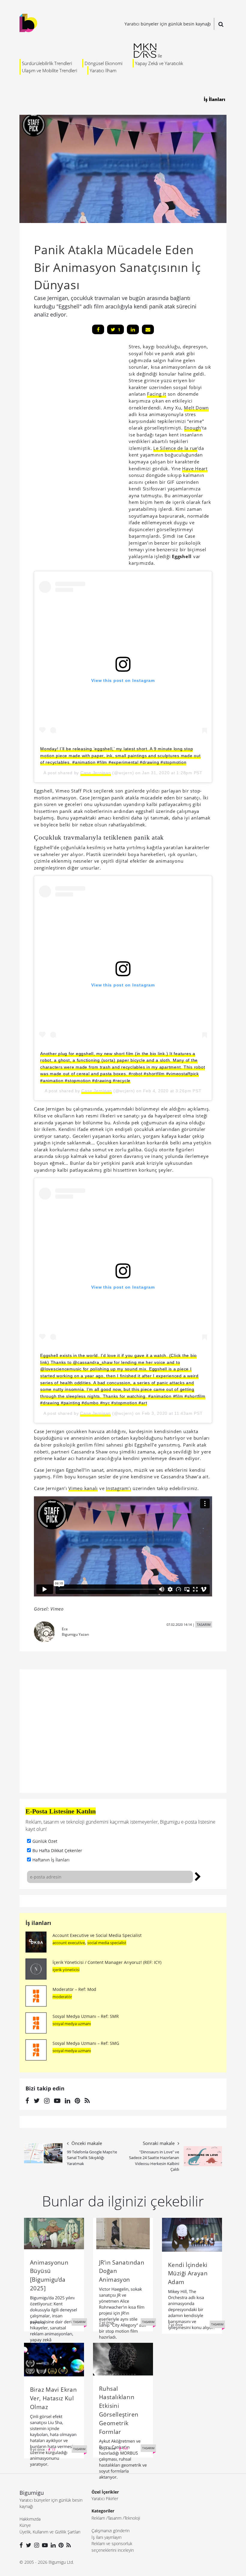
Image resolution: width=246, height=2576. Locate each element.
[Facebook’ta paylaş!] (98, 329)
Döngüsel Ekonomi (103, 63)
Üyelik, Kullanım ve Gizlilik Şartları (50, 2532)
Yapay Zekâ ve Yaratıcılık (159, 63)
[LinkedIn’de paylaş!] (133, 329)
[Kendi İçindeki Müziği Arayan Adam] (192, 2234)
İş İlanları (214, 99)
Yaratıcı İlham (103, 70)
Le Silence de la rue (175, 448)
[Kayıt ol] (198, 1876)
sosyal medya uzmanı (72, 2024)
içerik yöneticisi (66, 1970)
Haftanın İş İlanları (51, 1860)
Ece (65, 1629)
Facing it (157, 394)
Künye (25, 2525)
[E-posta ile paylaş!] (148, 329)
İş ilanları (38, 1923)
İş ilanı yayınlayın (106, 2537)
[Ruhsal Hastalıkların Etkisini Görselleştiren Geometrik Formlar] (123, 2358)
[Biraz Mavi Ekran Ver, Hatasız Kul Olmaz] (54, 2359)
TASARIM (204, 1624)
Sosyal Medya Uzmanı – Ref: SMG (86, 2043)
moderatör (62, 1997)
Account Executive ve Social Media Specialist (97, 1935)
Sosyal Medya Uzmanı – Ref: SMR (86, 2016)
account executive (69, 1943)
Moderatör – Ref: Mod (74, 1989)
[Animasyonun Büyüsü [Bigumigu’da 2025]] (54, 2233)
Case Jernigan (96, 773)
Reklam (98, 2518)
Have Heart (195, 468)
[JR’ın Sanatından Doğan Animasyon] (123, 2233)
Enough (193, 428)
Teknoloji (132, 2518)
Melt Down (196, 408)
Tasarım (115, 2518)
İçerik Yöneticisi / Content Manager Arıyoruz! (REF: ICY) (107, 1962)
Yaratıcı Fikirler (105, 2499)
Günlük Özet (45, 1841)
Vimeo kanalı (83, 1488)
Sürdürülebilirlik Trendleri (47, 63)
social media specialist (107, 1943)
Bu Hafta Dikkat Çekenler (57, 1850)
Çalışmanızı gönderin (111, 2531)
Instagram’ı (118, 1488)
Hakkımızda (30, 2519)
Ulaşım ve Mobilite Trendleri (49, 70)
